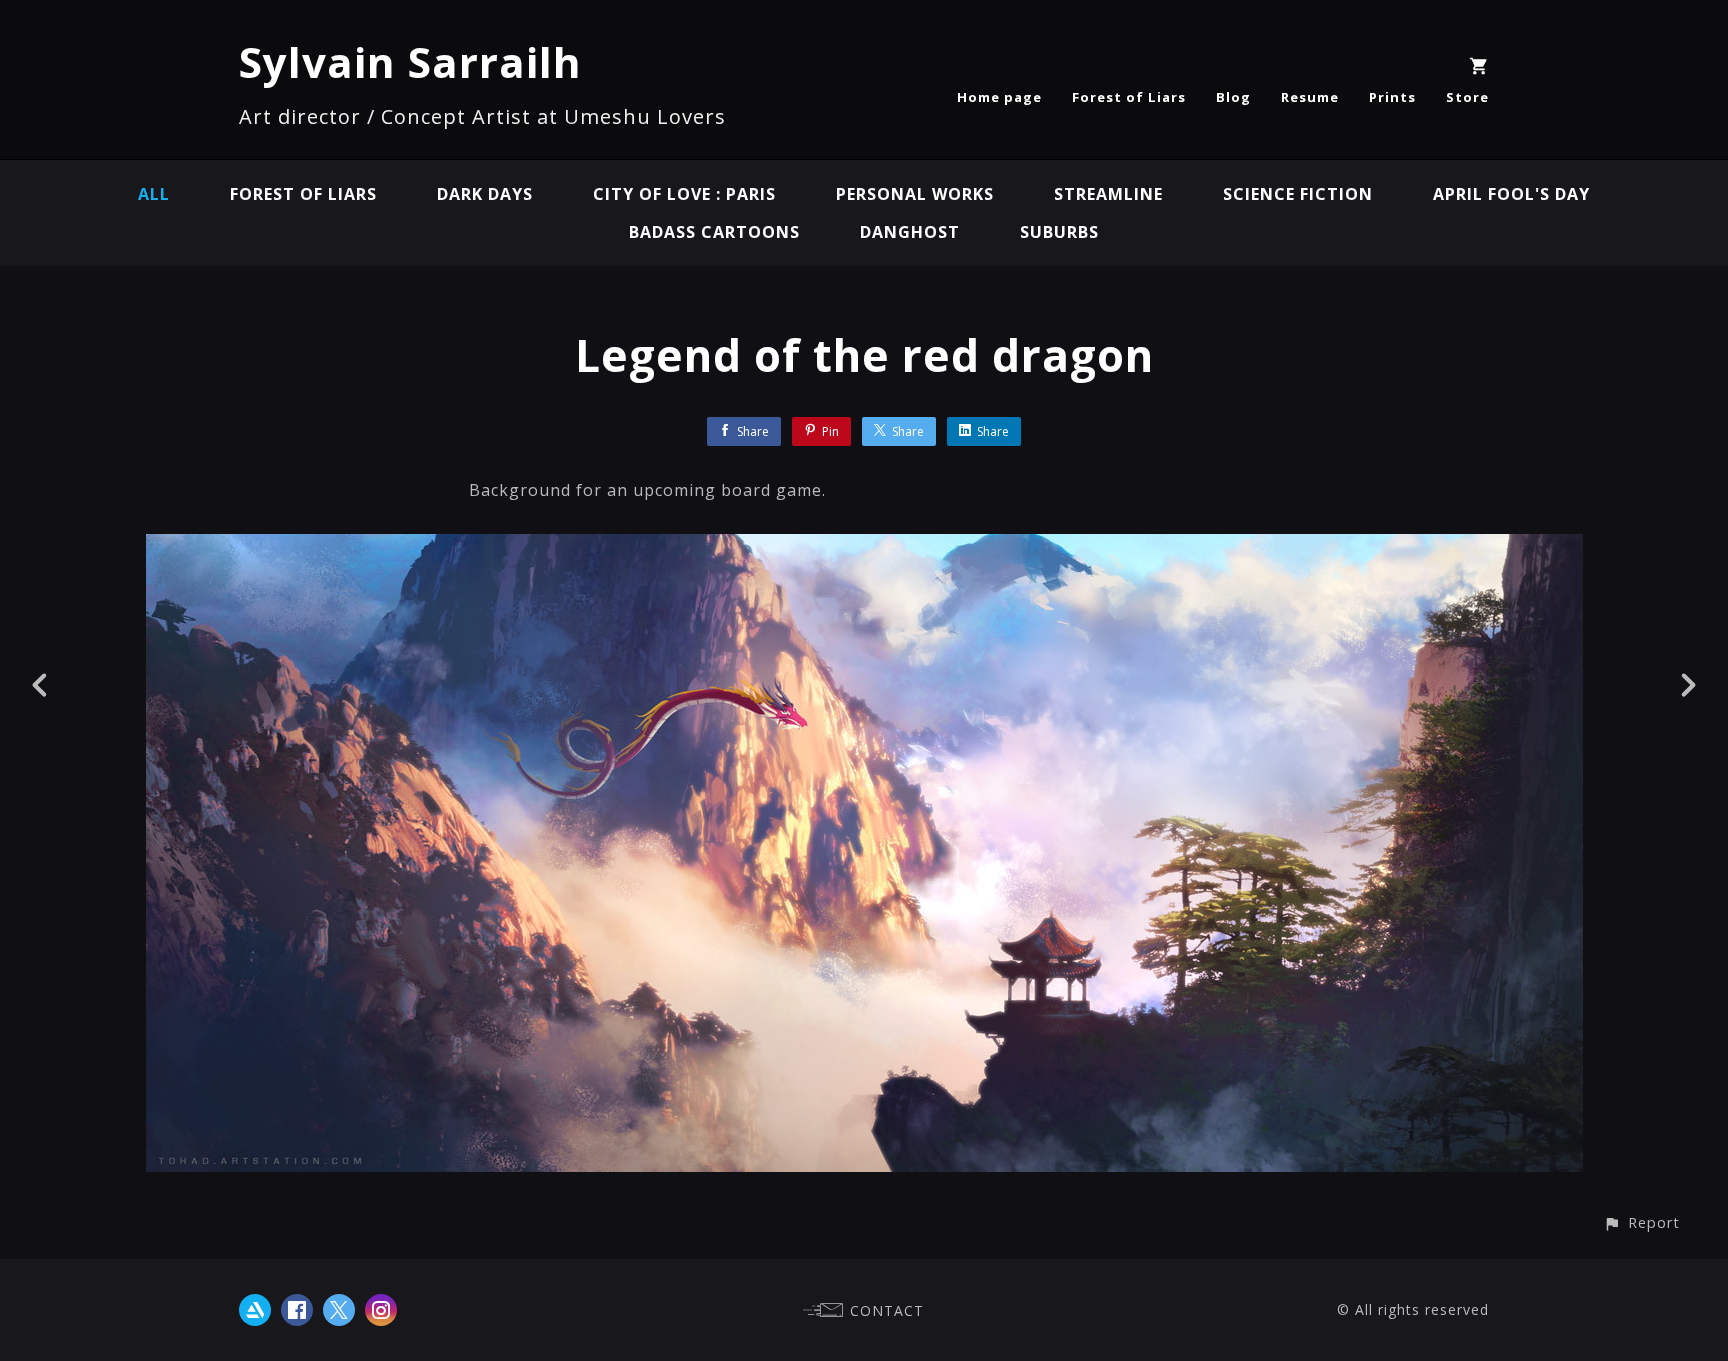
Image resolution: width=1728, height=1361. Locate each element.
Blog (1233, 97)
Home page (999, 97)
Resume (1310, 97)
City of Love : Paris (684, 194)
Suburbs (1059, 232)
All (154, 194)
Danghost (910, 232)
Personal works (915, 194)
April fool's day (1511, 194)
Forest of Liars (1129, 97)
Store (1467, 97)
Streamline (1108, 194)
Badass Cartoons (714, 232)
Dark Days (485, 194)
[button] (1641, 1222)
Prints (1392, 97)
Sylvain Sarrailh (410, 61)
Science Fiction (1298, 194)
